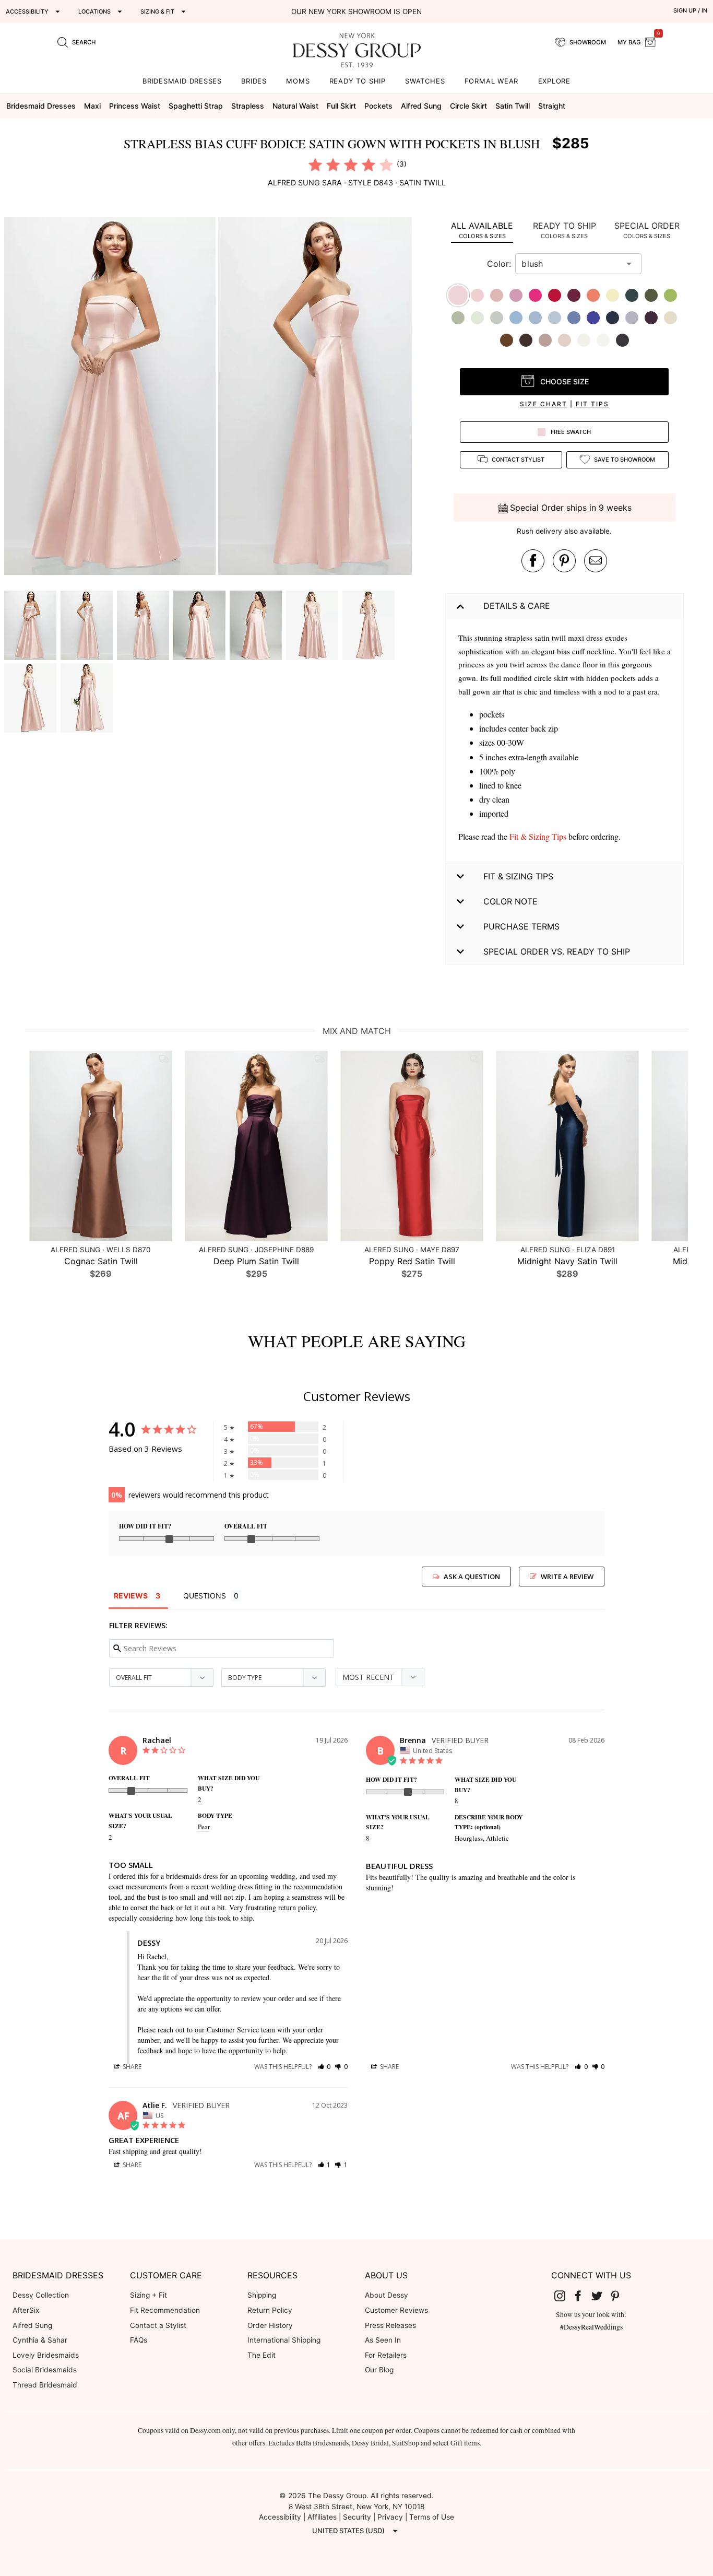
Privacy (390, 2517)
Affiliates (322, 2517)
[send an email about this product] (596, 561)
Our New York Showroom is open (356, 11)
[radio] (315, 164)
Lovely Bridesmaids (46, 2355)
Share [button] (131, 2067)
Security (357, 2517)
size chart (544, 404)
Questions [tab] (205, 1596)
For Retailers (386, 2355)
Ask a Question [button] (472, 1577)
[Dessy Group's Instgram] (564, 2296)
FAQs (139, 2340)
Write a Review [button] (567, 1577)
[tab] (482, 230)
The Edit (262, 2355)
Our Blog (379, 2370)
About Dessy (387, 2295)
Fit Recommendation (165, 2310)
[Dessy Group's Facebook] (582, 2296)
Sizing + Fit (148, 2295)
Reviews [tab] (131, 1596)
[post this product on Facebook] (533, 561)
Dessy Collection (41, 2295)
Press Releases (390, 2325)
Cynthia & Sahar (40, 2340)
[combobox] (571, 264)
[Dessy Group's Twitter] (601, 2296)
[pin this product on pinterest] (564, 561)
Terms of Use (432, 2517)
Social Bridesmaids (45, 2370)
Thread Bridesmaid (45, 2385)
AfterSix (26, 2310)
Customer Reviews (396, 2310)
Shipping (262, 2295)
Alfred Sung (32, 2325)
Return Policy (270, 2310)
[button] (111, 397)
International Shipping (284, 2340)
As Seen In (383, 2340)
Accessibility (280, 2517)
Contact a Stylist (158, 2325)
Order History (270, 2325)
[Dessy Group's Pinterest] (620, 2296)
